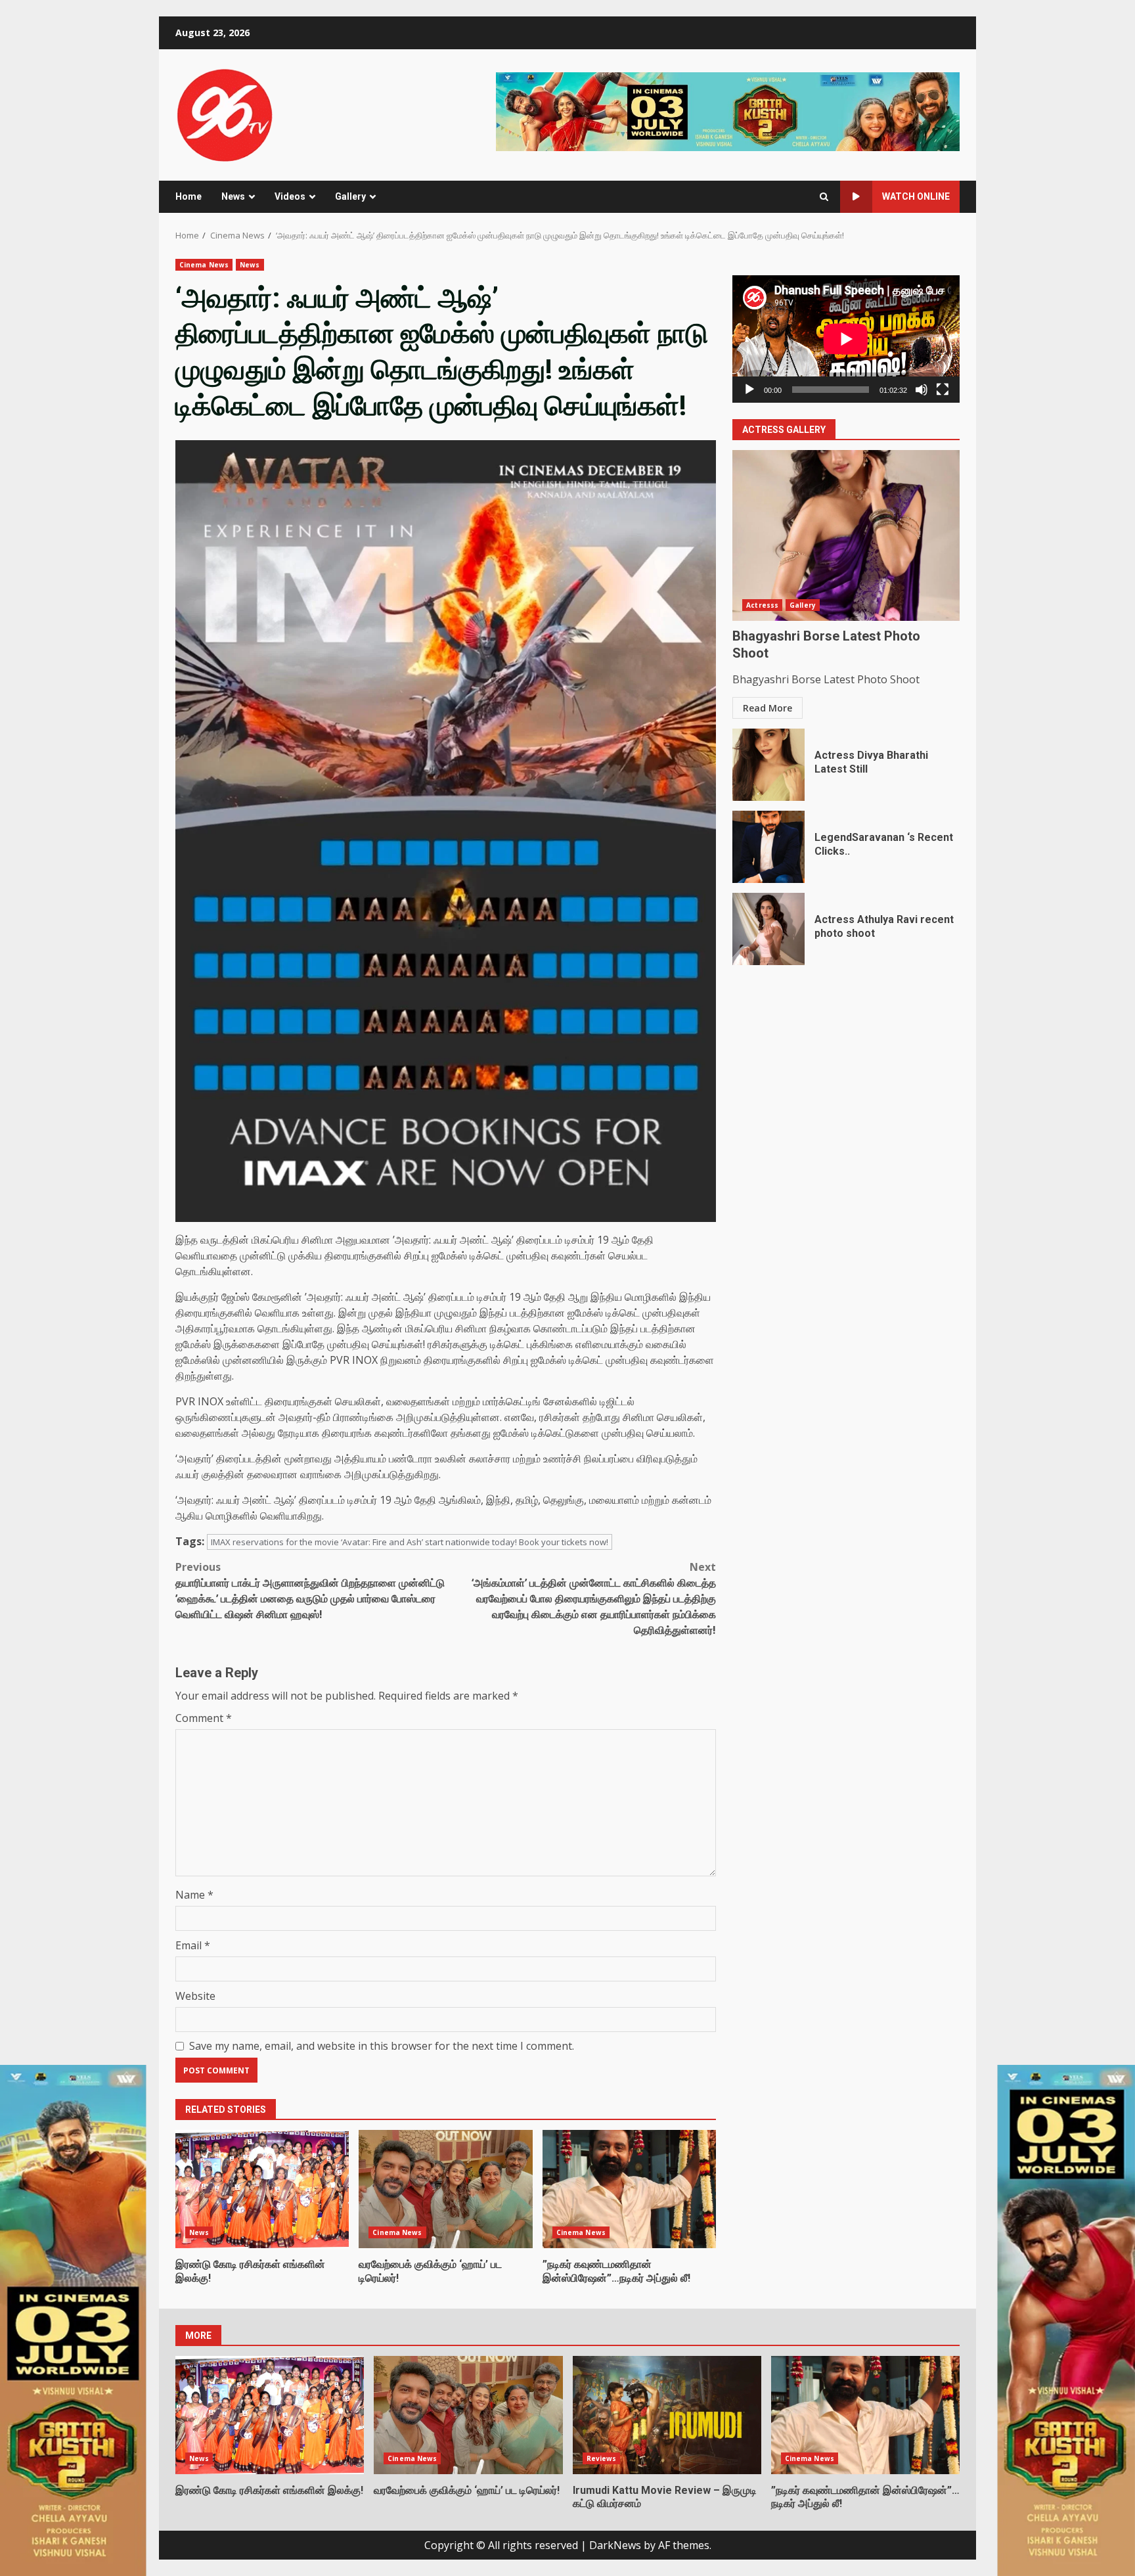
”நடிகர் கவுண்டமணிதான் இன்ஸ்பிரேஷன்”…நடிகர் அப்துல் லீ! (629, 2189)
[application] (846, 339)
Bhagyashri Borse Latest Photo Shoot (846, 535)
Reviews (602, 2458)
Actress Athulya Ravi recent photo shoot (768, 929)
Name (194, 1895)
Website (195, 1996)
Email (193, 1945)
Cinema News (204, 265)
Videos (290, 196)
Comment (204, 1718)
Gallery (350, 196)
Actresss (762, 605)
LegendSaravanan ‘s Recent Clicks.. (768, 847)
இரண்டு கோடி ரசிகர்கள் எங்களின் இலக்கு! (262, 2189)
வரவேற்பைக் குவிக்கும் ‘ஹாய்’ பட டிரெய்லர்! (445, 2189)
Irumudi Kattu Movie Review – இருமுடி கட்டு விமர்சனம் (667, 2415)
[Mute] (922, 390)
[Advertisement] (728, 110)
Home (189, 196)
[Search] (824, 197)
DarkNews (615, 2545)
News (233, 196)
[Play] (749, 390)
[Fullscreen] (943, 390)
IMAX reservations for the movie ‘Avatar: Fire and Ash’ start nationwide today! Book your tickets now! (410, 1542)
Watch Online (916, 196)
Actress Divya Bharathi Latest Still (768, 765)
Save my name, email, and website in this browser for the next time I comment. (382, 2046)
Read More (768, 708)
